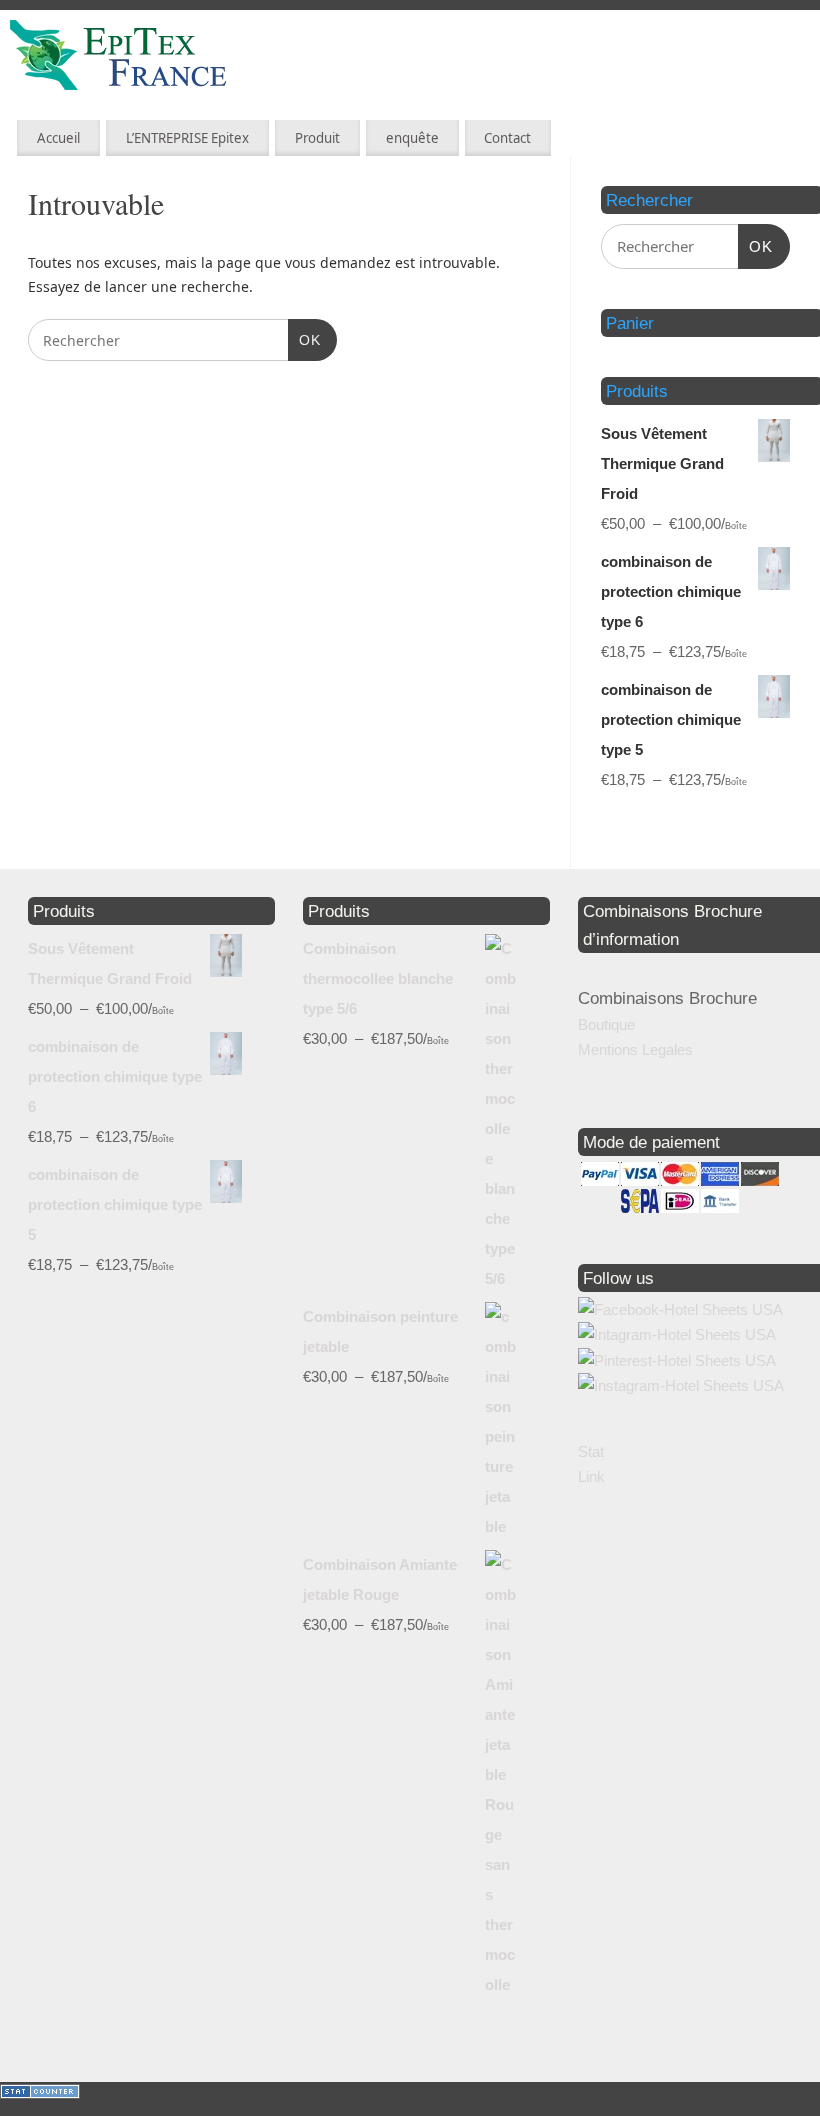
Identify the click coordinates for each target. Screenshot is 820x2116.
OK (304, 339)
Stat (591, 1451)
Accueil (58, 138)
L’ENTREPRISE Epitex (187, 138)
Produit (317, 138)
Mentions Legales (635, 1049)
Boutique (606, 1024)
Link (591, 1476)
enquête (412, 138)
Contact (507, 138)
